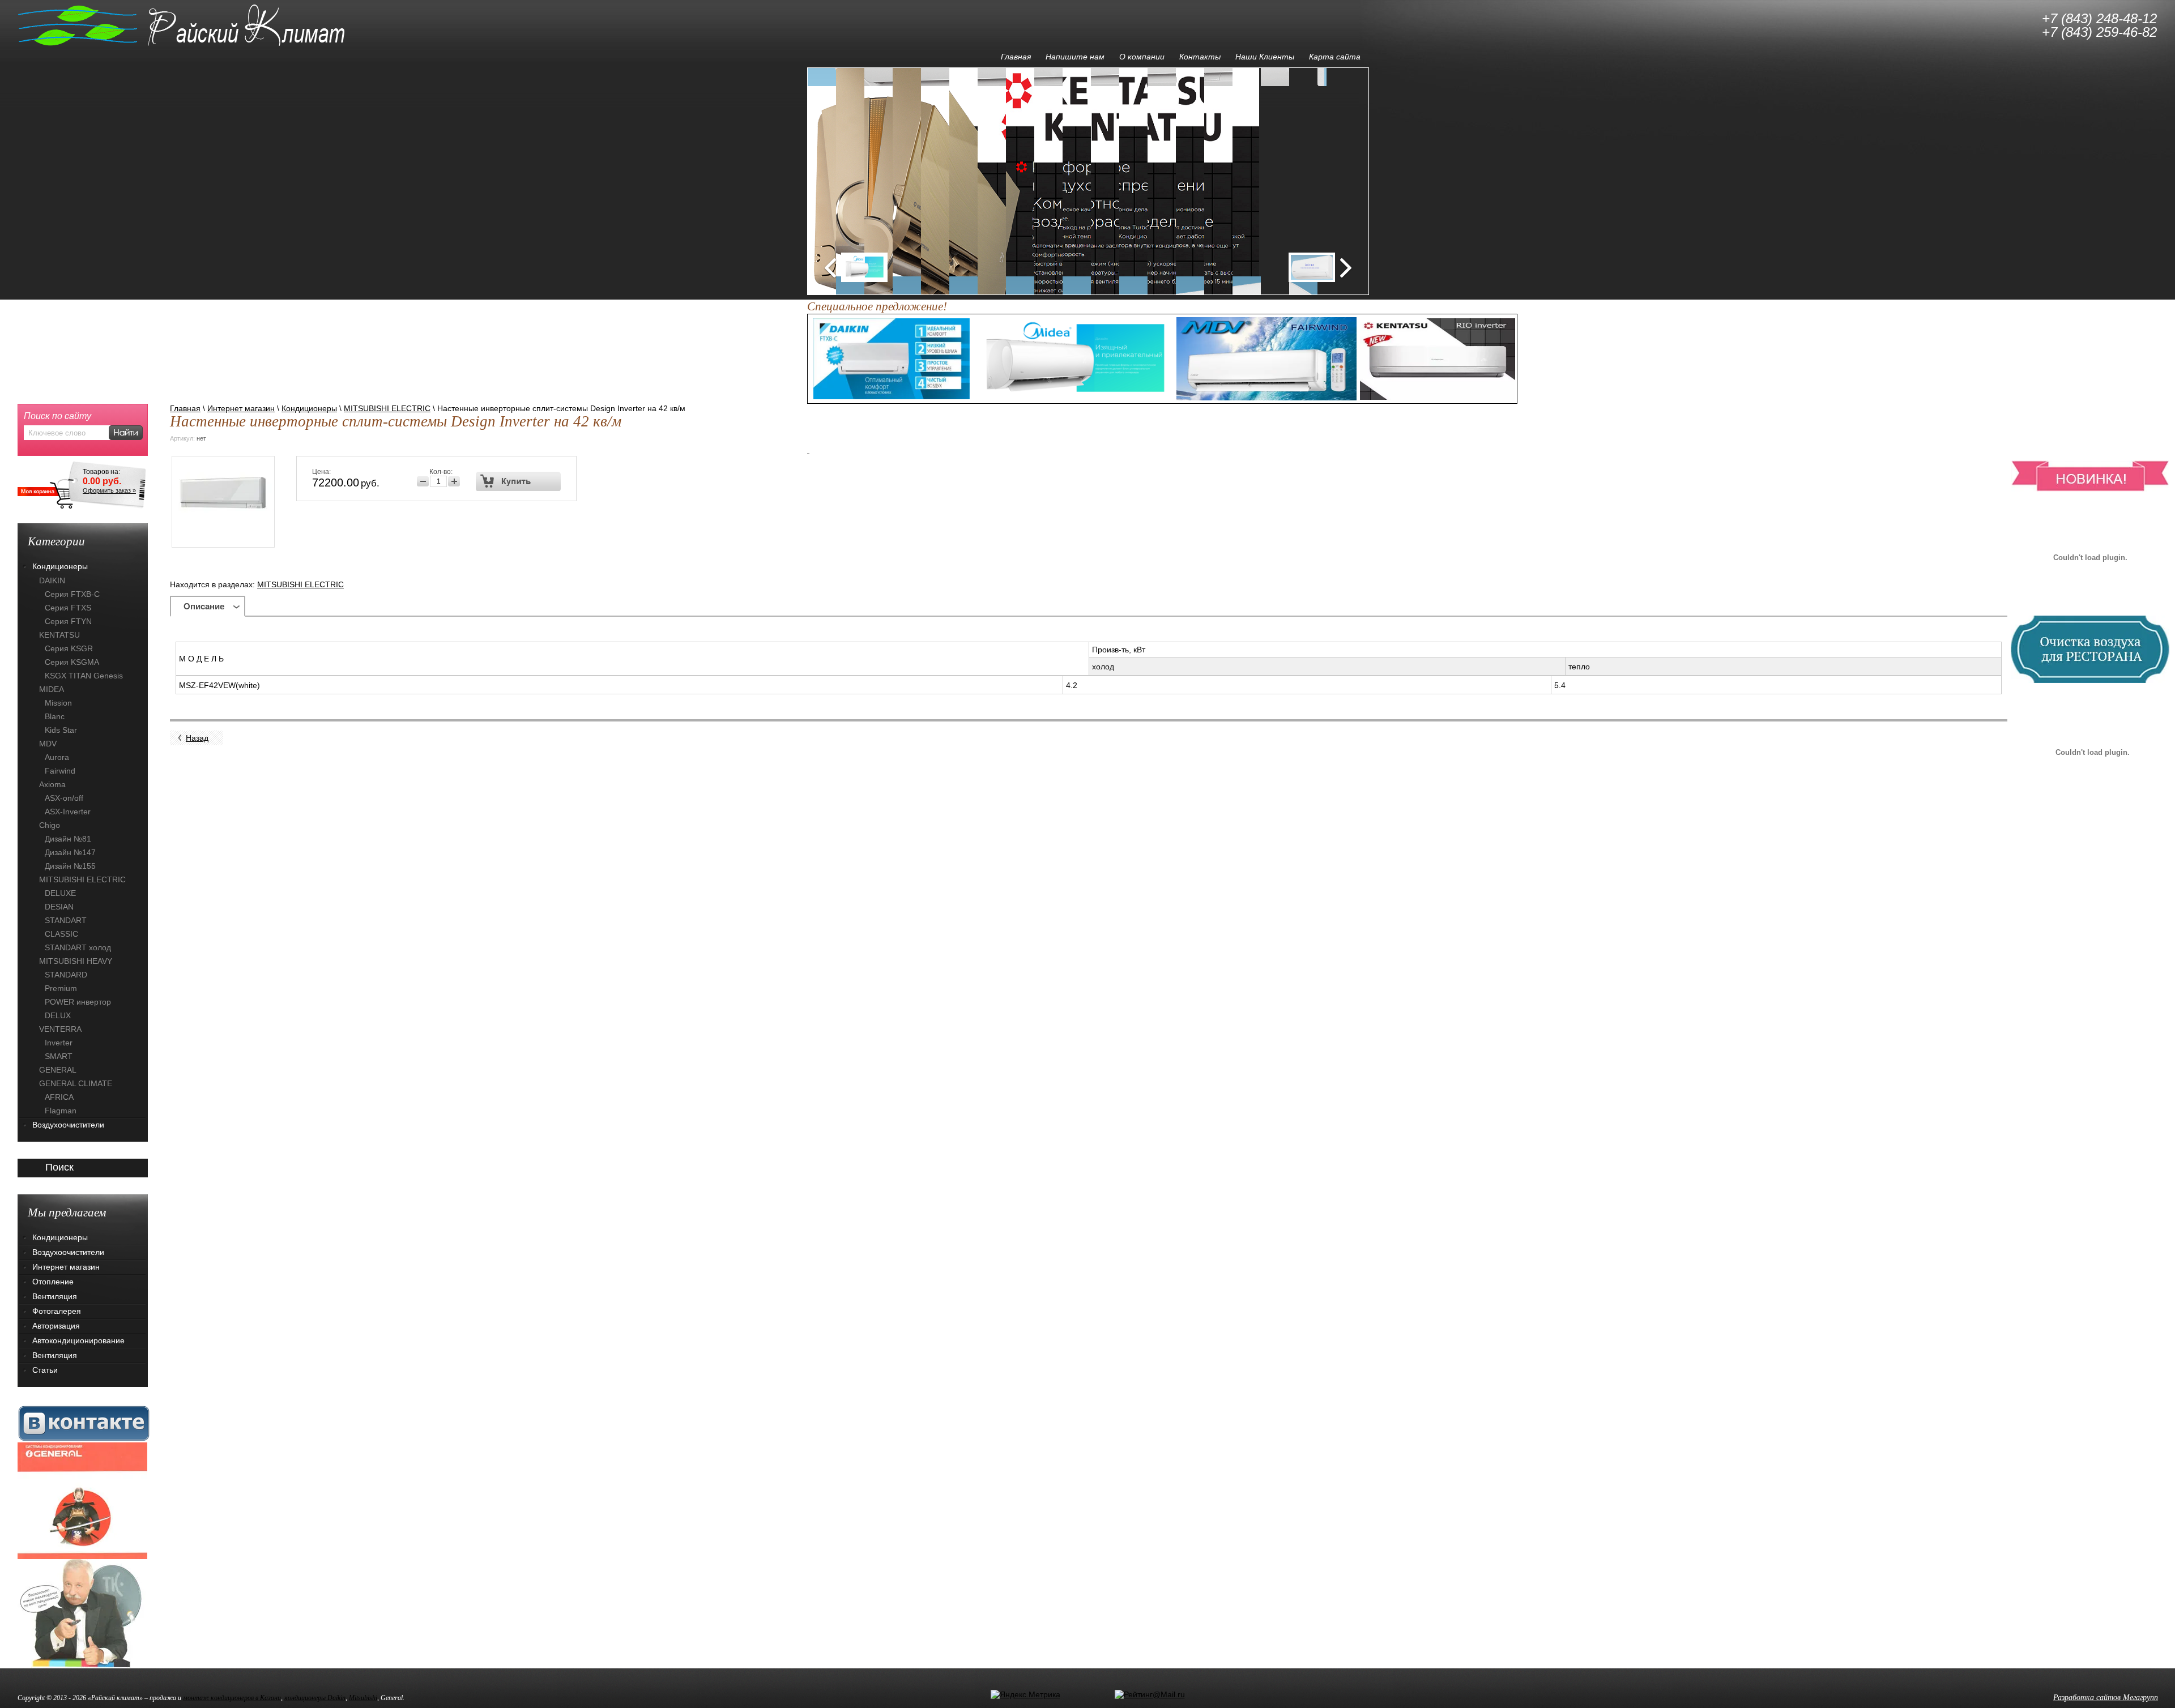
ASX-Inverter (68, 812)
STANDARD (66, 975)
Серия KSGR (69, 648)
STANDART (66, 920)
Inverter (59, 1043)
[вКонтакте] (84, 1423)
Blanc (55, 716)
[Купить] (519, 481)
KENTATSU (59, 635)
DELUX (58, 1015)
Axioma (52, 784)
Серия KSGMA (72, 662)
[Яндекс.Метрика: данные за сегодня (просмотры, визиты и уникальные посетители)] (1025, 1694)
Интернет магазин (241, 408)
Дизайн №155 (70, 866)
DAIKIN (52, 580)
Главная (185, 408)
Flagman (61, 1111)
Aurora (57, 757)
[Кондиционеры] (82, 1500)
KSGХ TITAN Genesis (84, 676)
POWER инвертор (78, 1002)
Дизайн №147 (70, 852)
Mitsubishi (363, 1698)
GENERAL (58, 1070)
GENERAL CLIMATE (76, 1083)
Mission (58, 703)
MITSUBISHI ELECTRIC (387, 408)
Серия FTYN (68, 621)
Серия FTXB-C (72, 594)
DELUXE (60, 893)
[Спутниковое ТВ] (82, 1613)
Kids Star (61, 730)
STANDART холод (78, 947)
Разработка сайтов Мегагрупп (2106, 1698)
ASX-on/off (64, 798)
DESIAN (59, 907)
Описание (204, 606)
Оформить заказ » (109, 490)
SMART (59, 1056)
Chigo (50, 825)
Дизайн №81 (68, 839)
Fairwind (60, 771)
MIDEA (52, 689)
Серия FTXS (68, 608)
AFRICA (59, 1097)
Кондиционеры (309, 408)
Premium (61, 988)
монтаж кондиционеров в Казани (232, 1698)
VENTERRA (60, 1029)
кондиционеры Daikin (315, 1698)
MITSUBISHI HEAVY (76, 961)
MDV (48, 744)
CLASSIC (61, 934)
